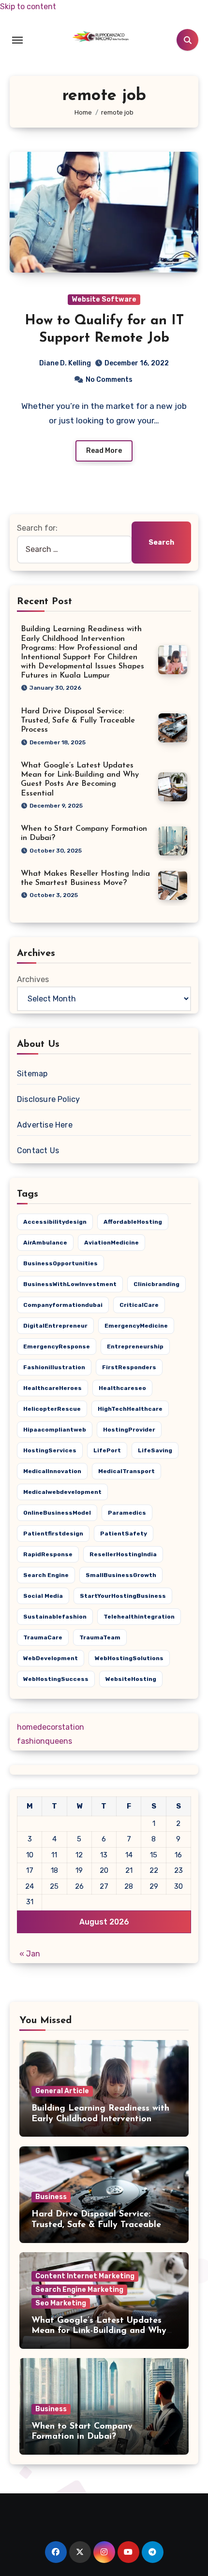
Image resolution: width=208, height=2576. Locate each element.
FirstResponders (129, 1367)
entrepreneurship (135, 1346)
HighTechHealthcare (130, 1409)
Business (51, 2197)
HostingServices (50, 1450)
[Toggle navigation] (17, 40)
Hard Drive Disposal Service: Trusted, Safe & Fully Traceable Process (78, 721)
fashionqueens (45, 1741)
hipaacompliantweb (55, 1430)
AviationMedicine (111, 1243)
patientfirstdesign (53, 1534)
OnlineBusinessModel (57, 1513)
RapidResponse (48, 1554)
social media (43, 1596)
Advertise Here (45, 1125)
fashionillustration (54, 1367)
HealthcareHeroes (52, 1388)
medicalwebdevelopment (62, 1492)
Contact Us (38, 1151)
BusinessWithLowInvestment (70, 1284)
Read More (104, 451)
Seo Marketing (61, 2303)
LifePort (107, 1450)
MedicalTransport (126, 1471)
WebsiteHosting (131, 1679)
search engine (46, 1575)
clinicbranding (156, 1284)
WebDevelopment (51, 1658)
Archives (33, 979)
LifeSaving (155, 1450)
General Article (62, 2091)
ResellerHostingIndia (123, 1554)
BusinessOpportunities (60, 1263)
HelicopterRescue (52, 1409)
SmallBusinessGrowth (121, 1575)
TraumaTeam (100, 1637)
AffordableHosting (133, 1222)
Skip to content (28, 7)
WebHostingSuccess (56, 1679)
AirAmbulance (45, 1243)
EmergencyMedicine (136, 1326)
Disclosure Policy (48, 1099)
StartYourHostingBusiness (123, 1596)
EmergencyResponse (57, 1346)
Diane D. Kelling (65, 363)
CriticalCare (139, 1305)
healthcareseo (122, 1388)
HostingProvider (129, 1430)
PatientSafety (124, 1534)
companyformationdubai (63, 1305)
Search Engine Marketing (79, 2290)
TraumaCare (43, 1637)
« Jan (30, 1954)
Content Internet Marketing (85, 2276)
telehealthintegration (139, 1617)
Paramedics (127, 1513)
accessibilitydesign (55, 1222)
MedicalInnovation (52, 1471)
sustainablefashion (55, 1617)
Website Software (104, 299)
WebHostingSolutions (129, 1658)
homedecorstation (51, 1727)
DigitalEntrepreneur (55, 1326)
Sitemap (32, 1074)
